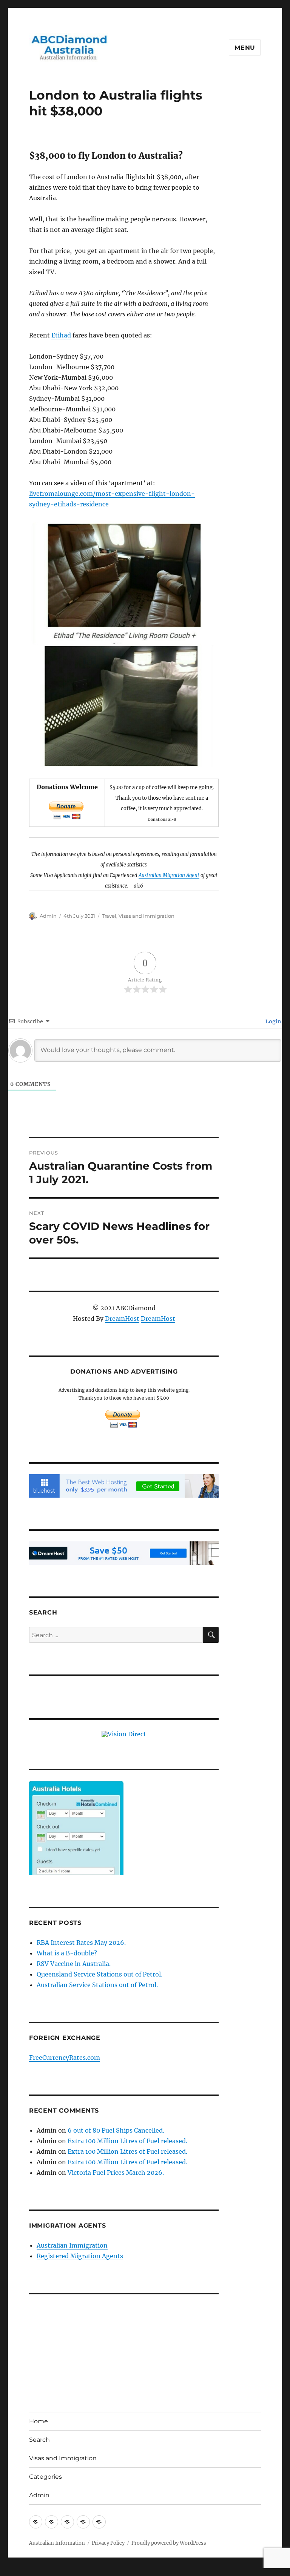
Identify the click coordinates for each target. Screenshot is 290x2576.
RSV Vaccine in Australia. (74, 1964)
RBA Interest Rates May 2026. (81, 1943)
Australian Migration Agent (169, 875)
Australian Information (57, 2543)
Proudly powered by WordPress (169, 2543)
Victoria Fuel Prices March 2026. (116, 2173)
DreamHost (122, 1319)
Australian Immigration (72, 2245)
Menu (245, 48)
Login (273, 1021)
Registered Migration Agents (80, 2256)
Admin (48, 916)
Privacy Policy (108, 2543)
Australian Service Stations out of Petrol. (97, 1985)
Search (39, 2440)
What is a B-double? (67, 1953)
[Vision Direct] (124, 1733)
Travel (109, 916)
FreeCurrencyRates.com (65, 2058)
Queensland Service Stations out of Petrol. (99, 1974)
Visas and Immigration (147, 916)
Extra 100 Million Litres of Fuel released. (127, 2141)
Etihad (61, 335)
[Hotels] (76, 1843)
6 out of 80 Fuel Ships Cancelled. (116, 2130)
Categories (46, 2477)
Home (39, 2421)
